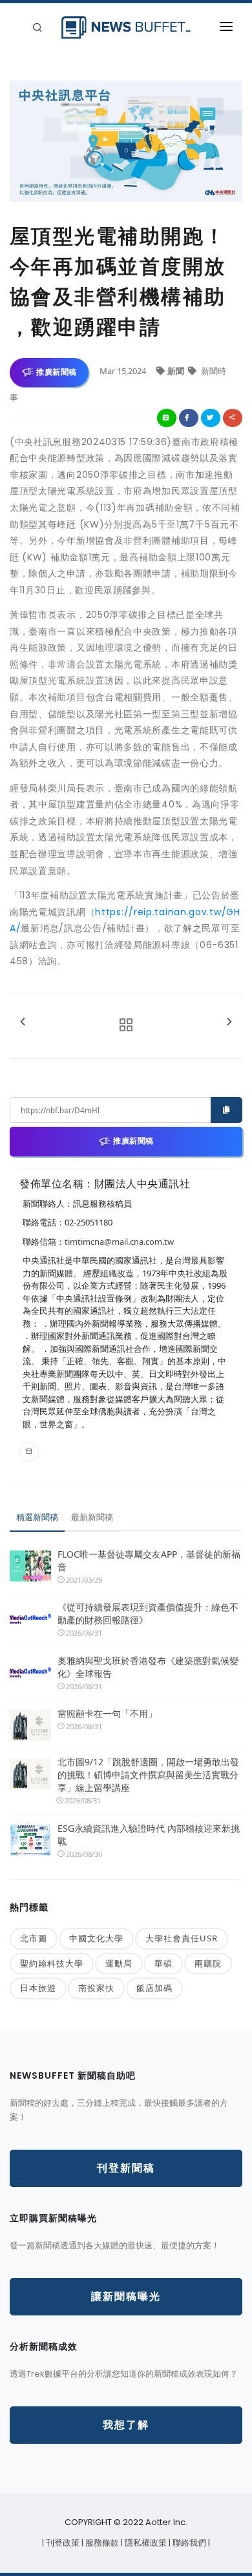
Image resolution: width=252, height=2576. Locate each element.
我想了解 (126, 2425)
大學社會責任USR (182, 1938)
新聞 (177, 371)
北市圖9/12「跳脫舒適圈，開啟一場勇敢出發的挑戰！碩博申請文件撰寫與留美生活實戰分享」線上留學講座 (148, 1775)
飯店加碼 (154, 1988)
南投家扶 (96, 1988)
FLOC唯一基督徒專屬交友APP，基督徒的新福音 (149, 1560)
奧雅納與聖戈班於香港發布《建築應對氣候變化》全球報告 (148, 1667)
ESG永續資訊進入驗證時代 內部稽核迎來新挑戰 (149, 1835)
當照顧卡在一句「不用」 (107, 1713)
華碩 (163, 1963)
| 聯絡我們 (188, 2543)
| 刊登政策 (62, 2543)
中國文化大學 (96, 1938)
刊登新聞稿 (126, 2168)
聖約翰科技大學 (52, 1963)
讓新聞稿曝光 (126, 2296)
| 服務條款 (101, 2543)
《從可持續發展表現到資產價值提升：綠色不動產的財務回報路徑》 (148, 1613)
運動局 (119, 1963)
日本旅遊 (38, 1988)
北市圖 (34, 1938)
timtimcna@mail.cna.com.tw (119, 1242)
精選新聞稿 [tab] (37, 1517)
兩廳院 (208, 1963)
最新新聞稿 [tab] (92, 1517)
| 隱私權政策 (145, 2543)
